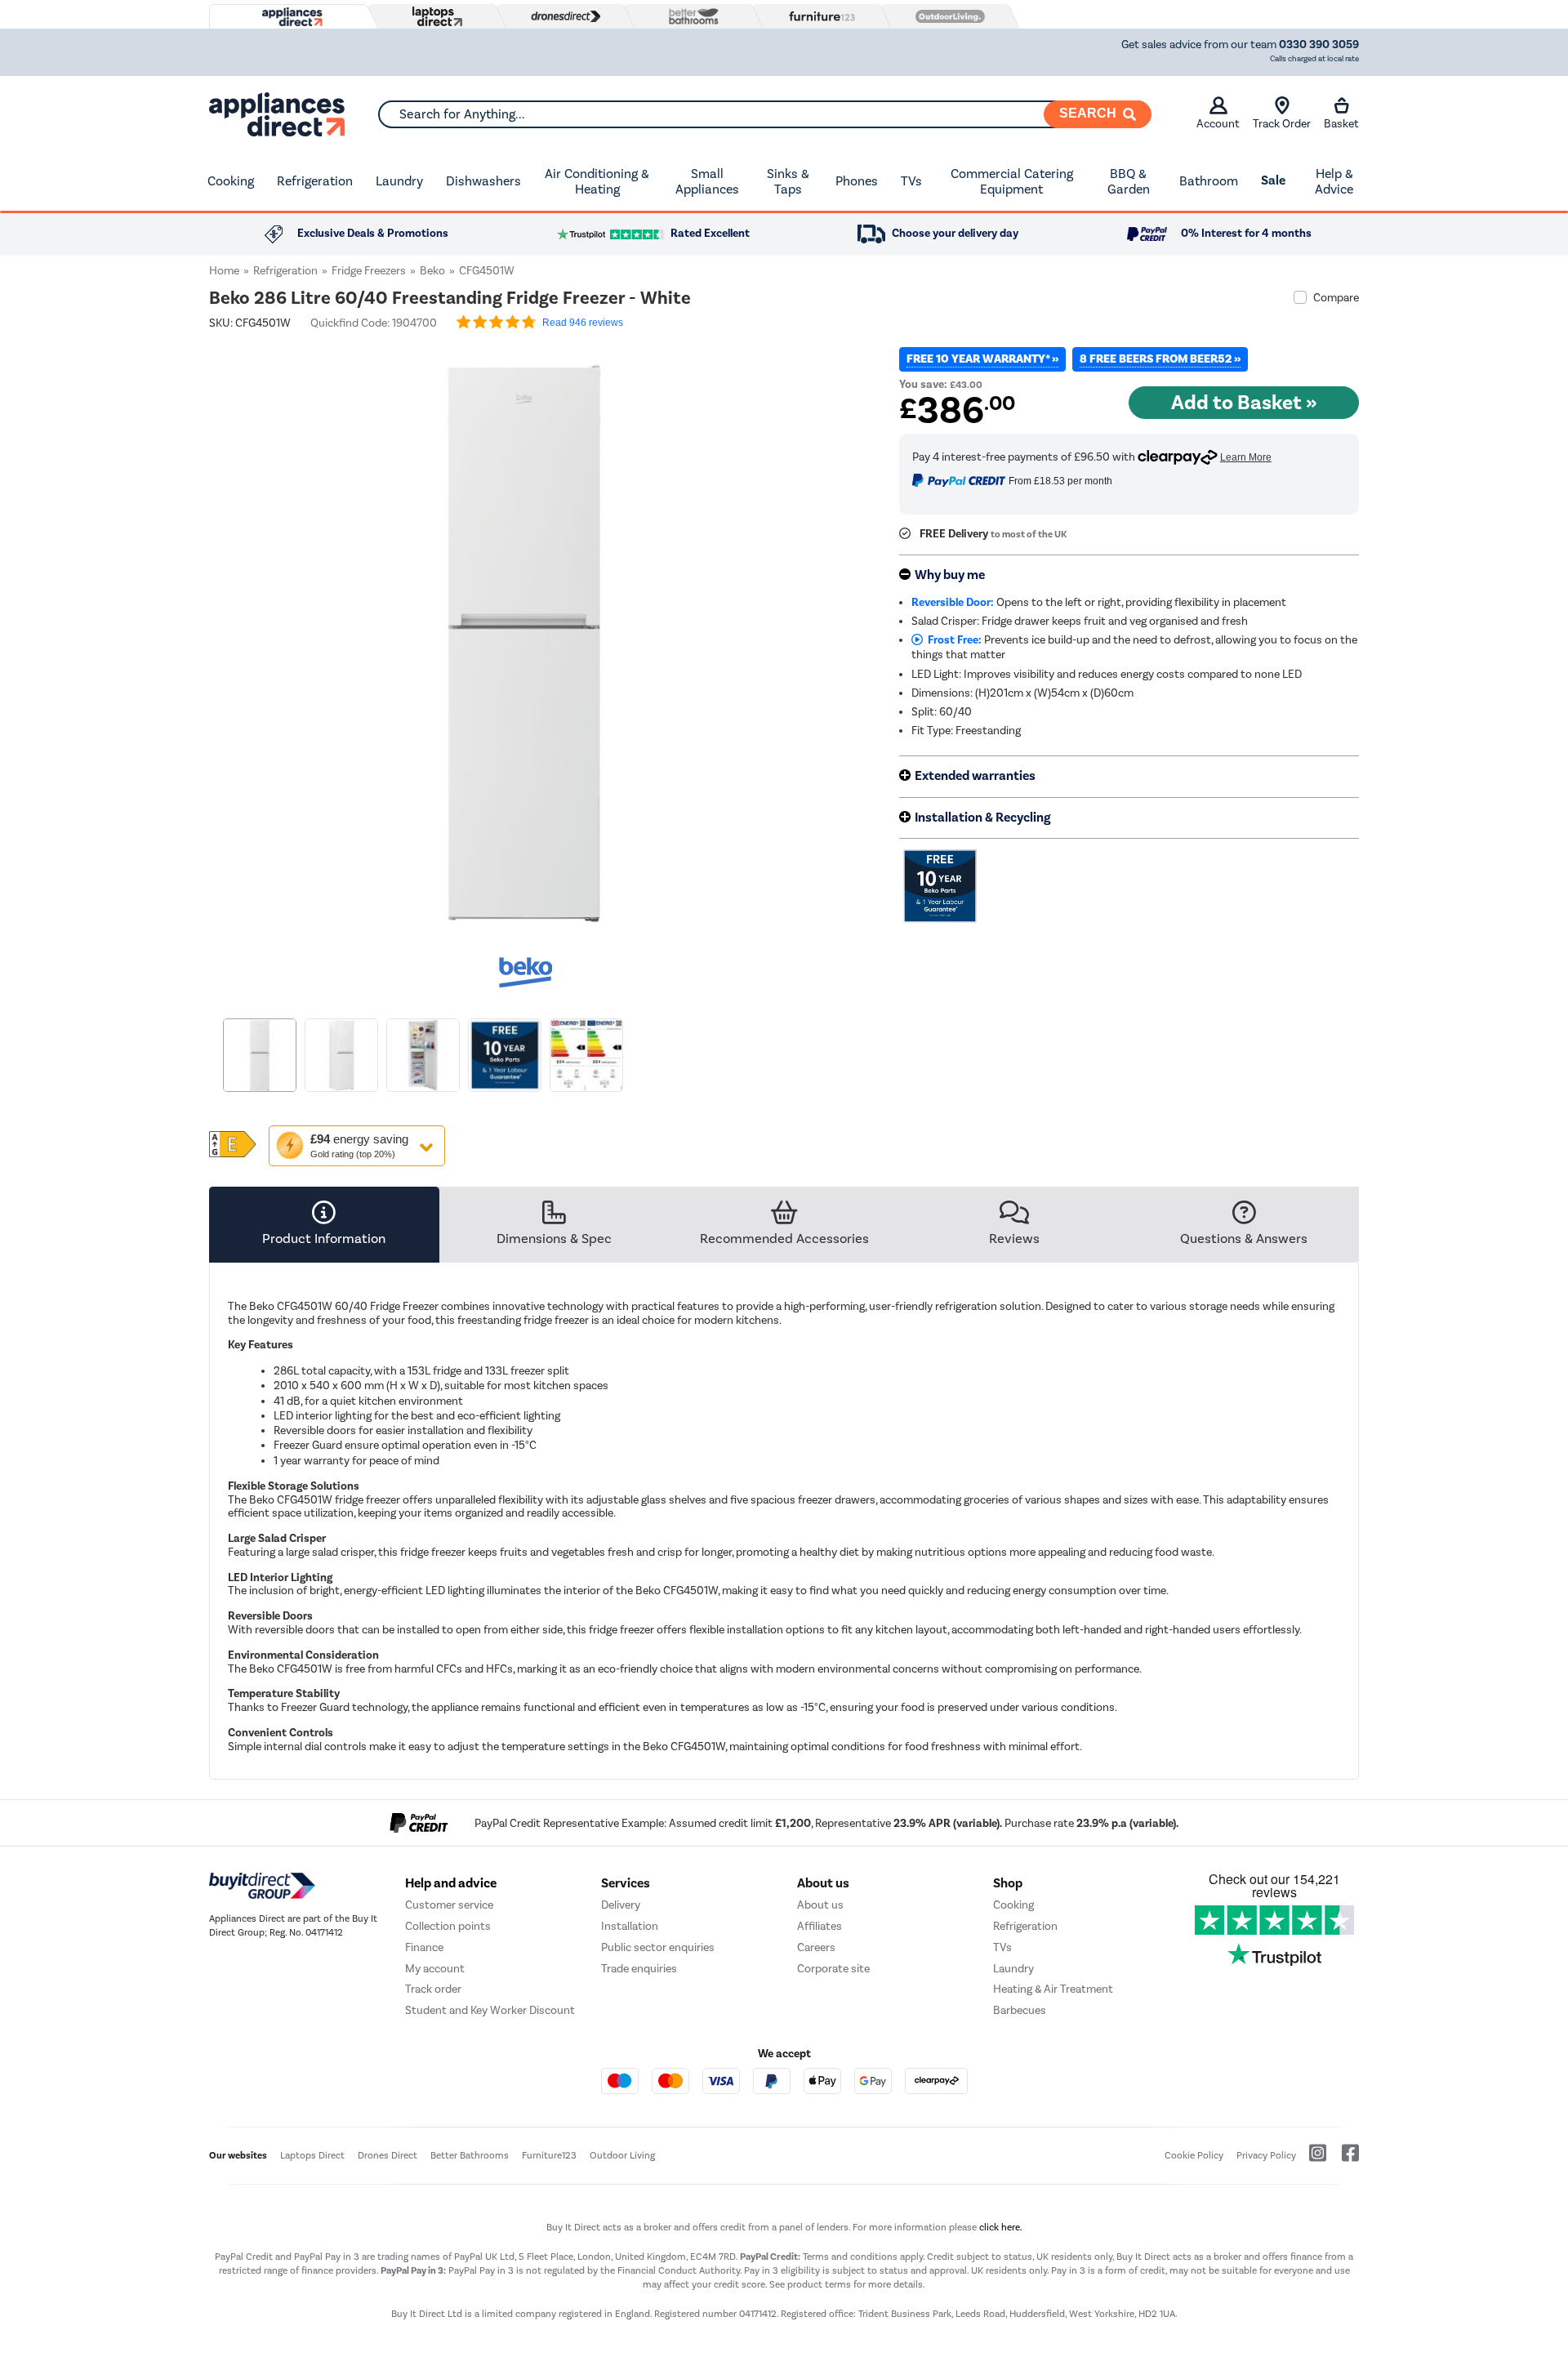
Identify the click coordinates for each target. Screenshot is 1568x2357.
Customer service (449, 1905)
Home (224, 271)
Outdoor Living (622, 2155)
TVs (911, 181)
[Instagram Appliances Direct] (1312, 2159)
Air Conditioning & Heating (597, 182)
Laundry (399, 181)
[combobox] (764, 114)
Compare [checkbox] (1336, 298)
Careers (816, 1947)
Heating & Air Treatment (1053, 1989)
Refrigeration (315, 181)
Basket (1341, 124)
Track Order (1282, 124)
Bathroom (1209, 181)
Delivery (621, 1905)
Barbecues (1020, 2010)
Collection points (448, 1926)
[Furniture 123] (818, 16)
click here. (1001, 2227)
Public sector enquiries (658, 1947)
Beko (432, 271)
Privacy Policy (1266, 2155)
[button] (830, 634)
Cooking (231, 181)
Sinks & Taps (788, 182)
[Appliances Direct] (291, 17)
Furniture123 (549, 2155)
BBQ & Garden (1129, 182)
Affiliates (820, 1926)
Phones (857, 181)
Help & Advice (1334, 182)
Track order (433, 1989)
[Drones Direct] (562, 16)
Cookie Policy (1194, 2155)
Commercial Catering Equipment (1012, 182)
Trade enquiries (639, 1969)
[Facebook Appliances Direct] (1344, 2159)
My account (435, 1969)
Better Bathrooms (470, 2155)
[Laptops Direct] (434, 17)
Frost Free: (952, 640)
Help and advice (451, 1883)
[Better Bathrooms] (690, 16)
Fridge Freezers (369, 271)
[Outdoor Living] (947, 16)
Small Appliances (707, 182)
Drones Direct (388, 2155)
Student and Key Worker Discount (490, 2010)
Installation (630, 1926)
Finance (424, 1947)
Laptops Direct (312, 2155)
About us (820, 1905)
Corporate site (833, 1969)
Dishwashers (483, 181)
